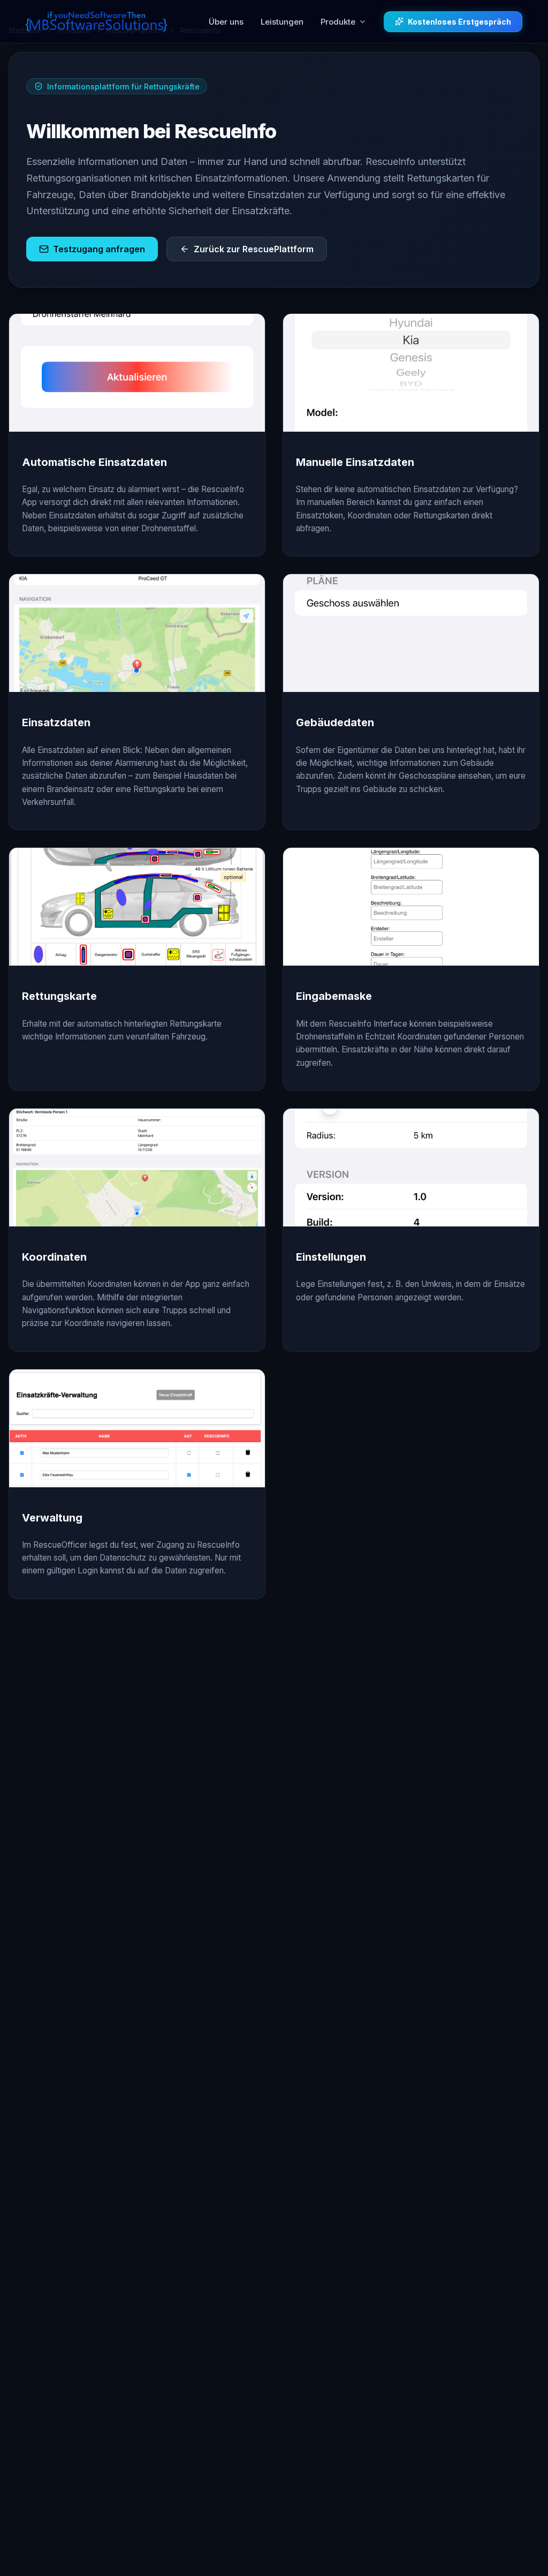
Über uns (226, 22)
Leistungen (282, 22)
